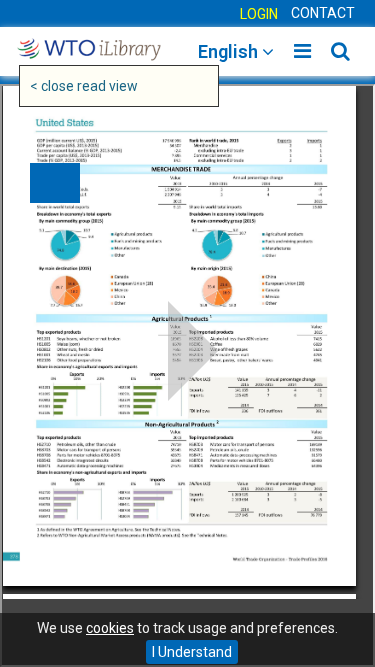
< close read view (84, 86)
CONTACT (323, 13)
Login (259, 14)
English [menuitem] (230, 51)
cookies (110, 628)
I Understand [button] (192, 652)
